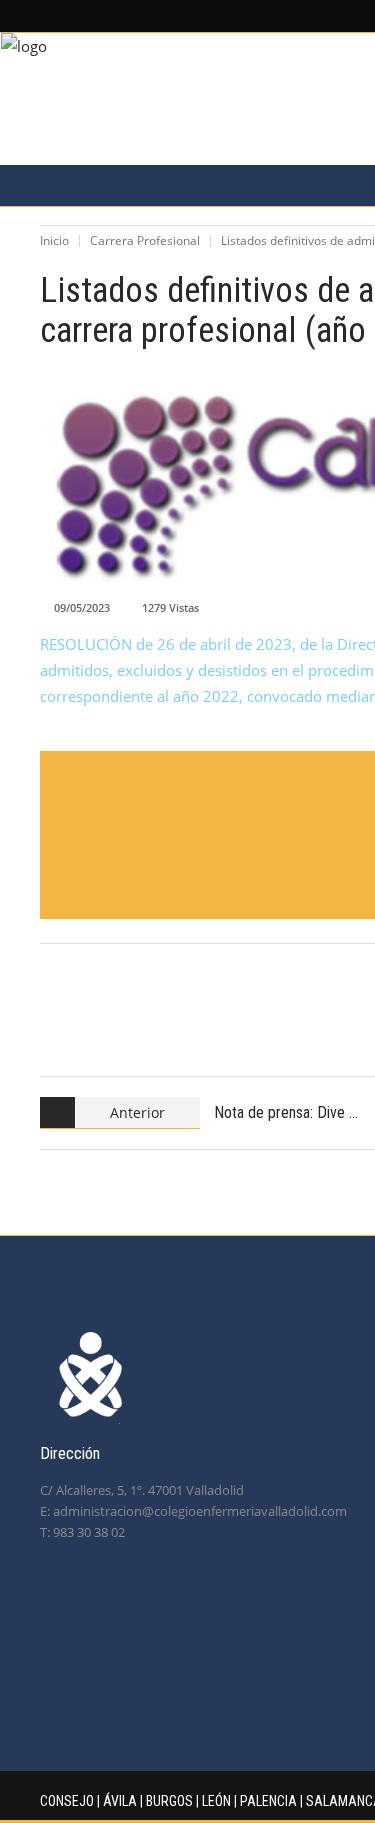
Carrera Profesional (145, 240)
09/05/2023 (82, 607)
